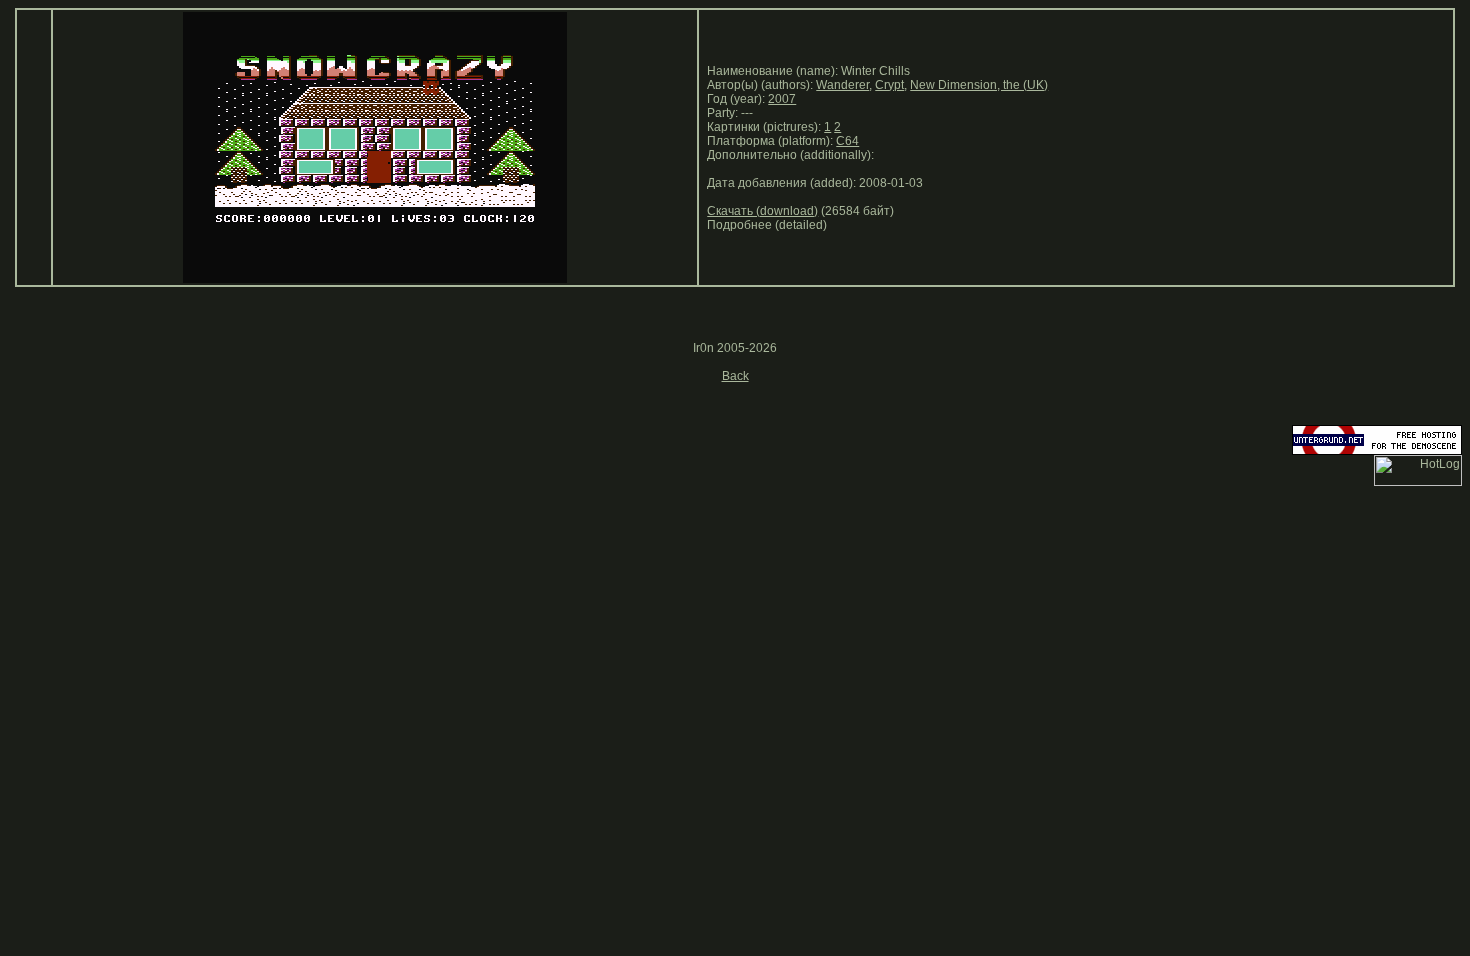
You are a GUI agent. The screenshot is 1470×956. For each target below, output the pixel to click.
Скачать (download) (762, 211)
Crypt (889, 85)
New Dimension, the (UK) (979, 85)
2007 (782, 99)
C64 (847, 141)
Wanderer (842, 85)
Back (735, 376)
